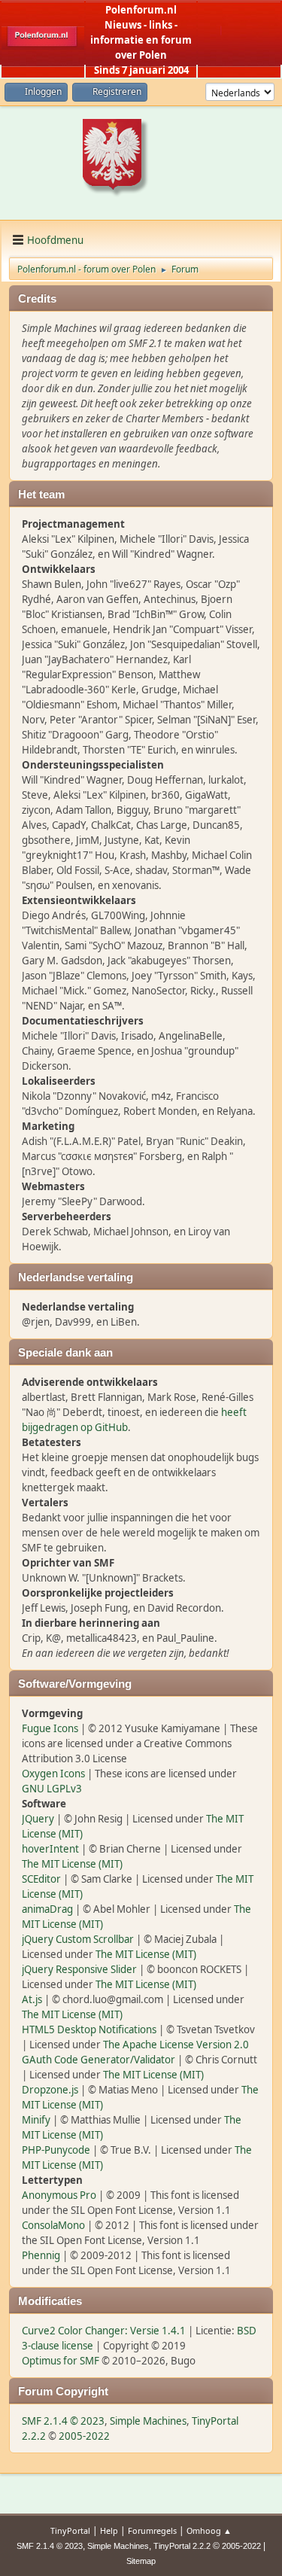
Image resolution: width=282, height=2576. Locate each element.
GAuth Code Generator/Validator (99, 2060)
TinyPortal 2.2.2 (182, 2546)
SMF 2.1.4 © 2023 (63, 2421)
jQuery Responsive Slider (79, 1969)
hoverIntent (50, 1849)
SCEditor (41, 1879)
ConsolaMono (53, 2225)
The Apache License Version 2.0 (176, 2045)
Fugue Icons (50, 1728)
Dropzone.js (50, 2090)
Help (109, 2530)
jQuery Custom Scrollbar (78, 1939)
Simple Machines (148, 2421)
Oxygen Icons (53, 1774)
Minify (36, 2120)
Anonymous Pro (59, 2195)
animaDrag (47, 1909)
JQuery (38, 1819)
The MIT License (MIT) (72, 1864)
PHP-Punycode (56, 2150)
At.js (32, 1999)
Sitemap (141, 2561)
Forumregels (152, 2530)
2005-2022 (84, 2436)
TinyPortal (70, 2530)
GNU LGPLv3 (52, 1789)
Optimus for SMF (61, 2361)
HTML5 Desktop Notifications (89, 2029)
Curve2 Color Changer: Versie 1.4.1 (104, 2331)
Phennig (41, 2255)
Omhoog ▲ (209, 2530)
